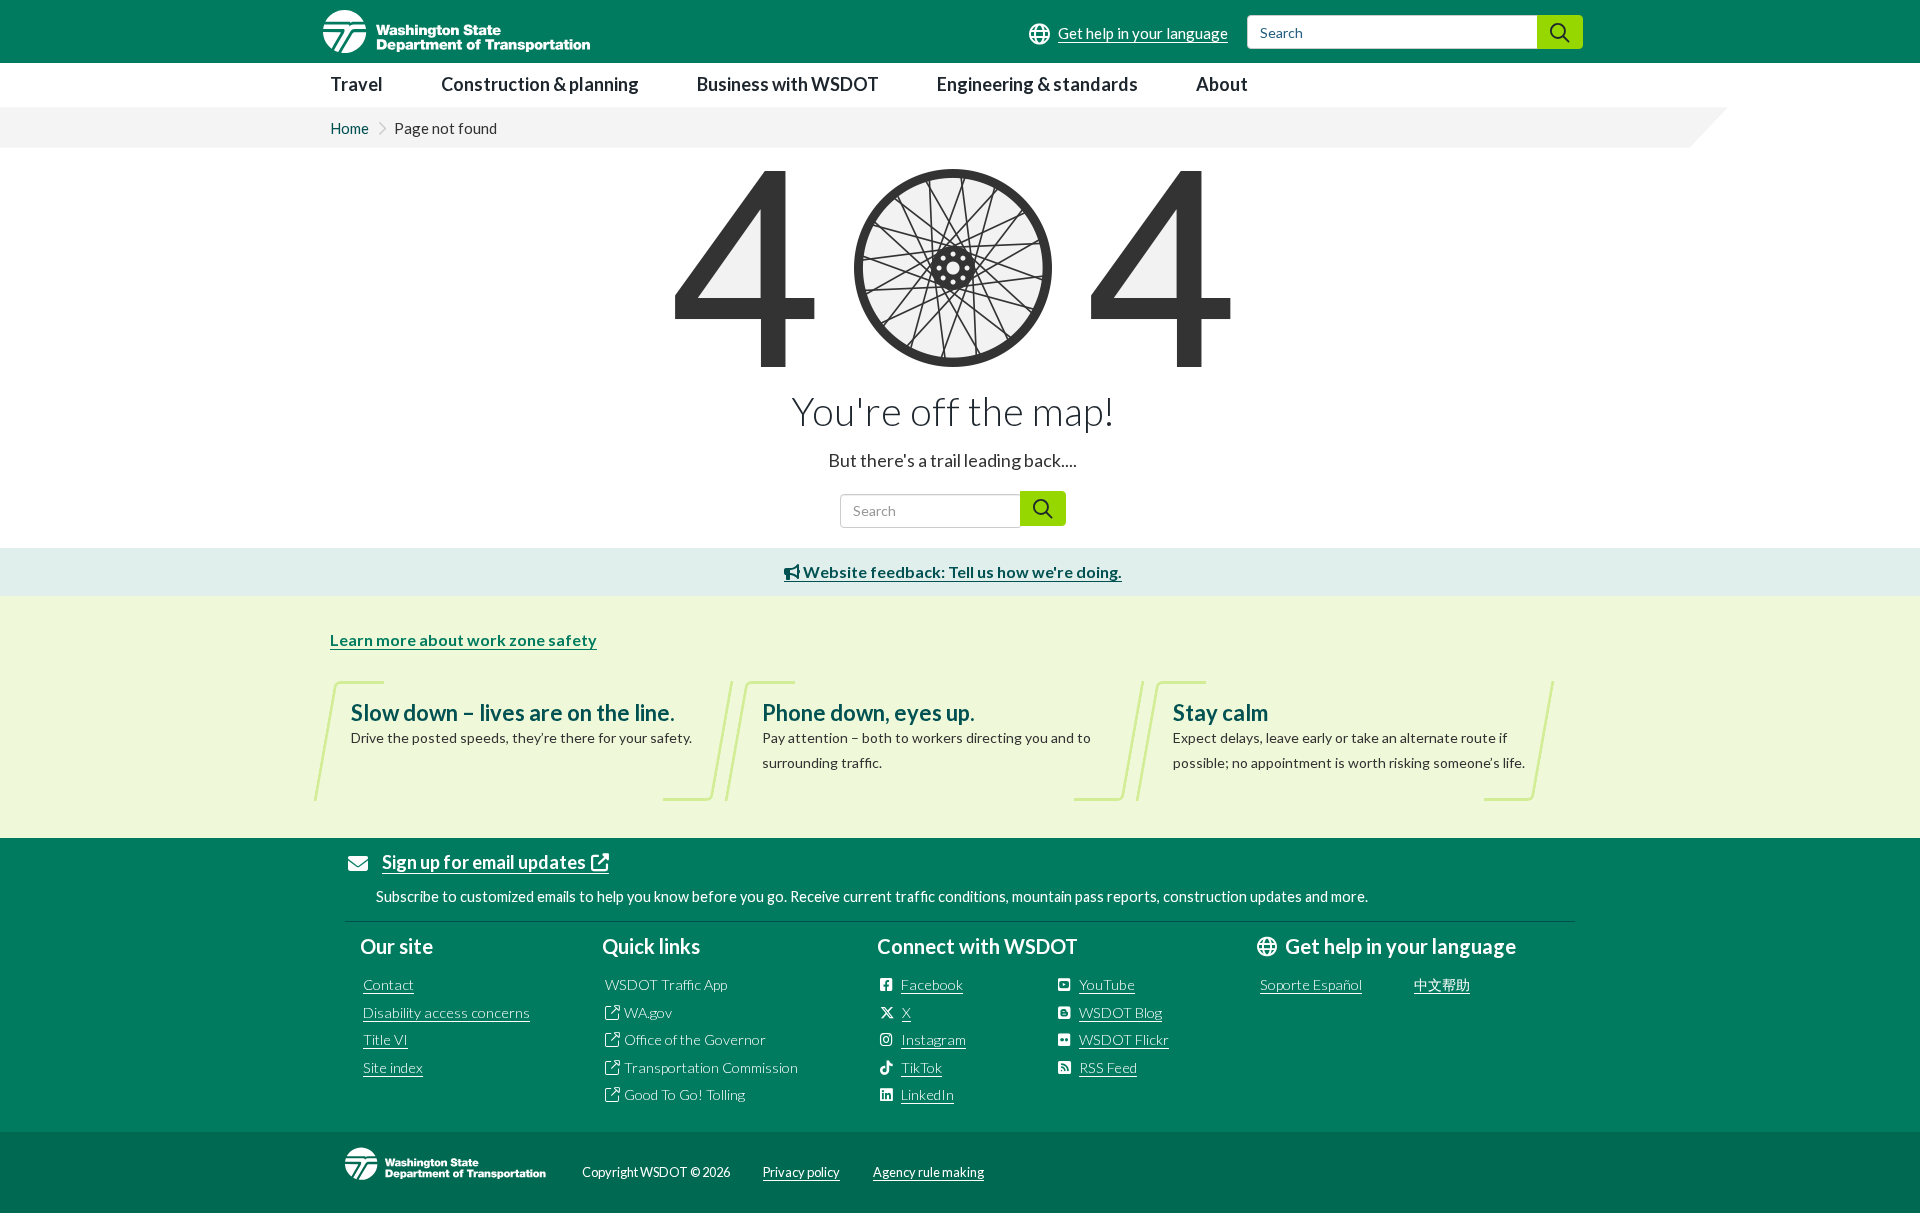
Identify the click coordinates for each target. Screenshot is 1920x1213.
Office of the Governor (695, 1039)
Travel (356, 84)
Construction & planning (540, 84)
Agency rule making (928, 1172)
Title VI (385, 1039)
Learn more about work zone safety (463, 639)
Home (349, 128)
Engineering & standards (1037, 84)
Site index (393, 1067)
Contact (388, 984)
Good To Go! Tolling (684, 1094)
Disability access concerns (446, 1012)
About (1222, 84)
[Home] (456, 31)
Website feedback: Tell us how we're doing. (961, 571)
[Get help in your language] (1128, 33)
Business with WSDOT (788, 84)
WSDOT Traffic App (666, 984)
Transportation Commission (711, 1067)
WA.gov (648, 1012)
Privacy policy (801, 1172)
